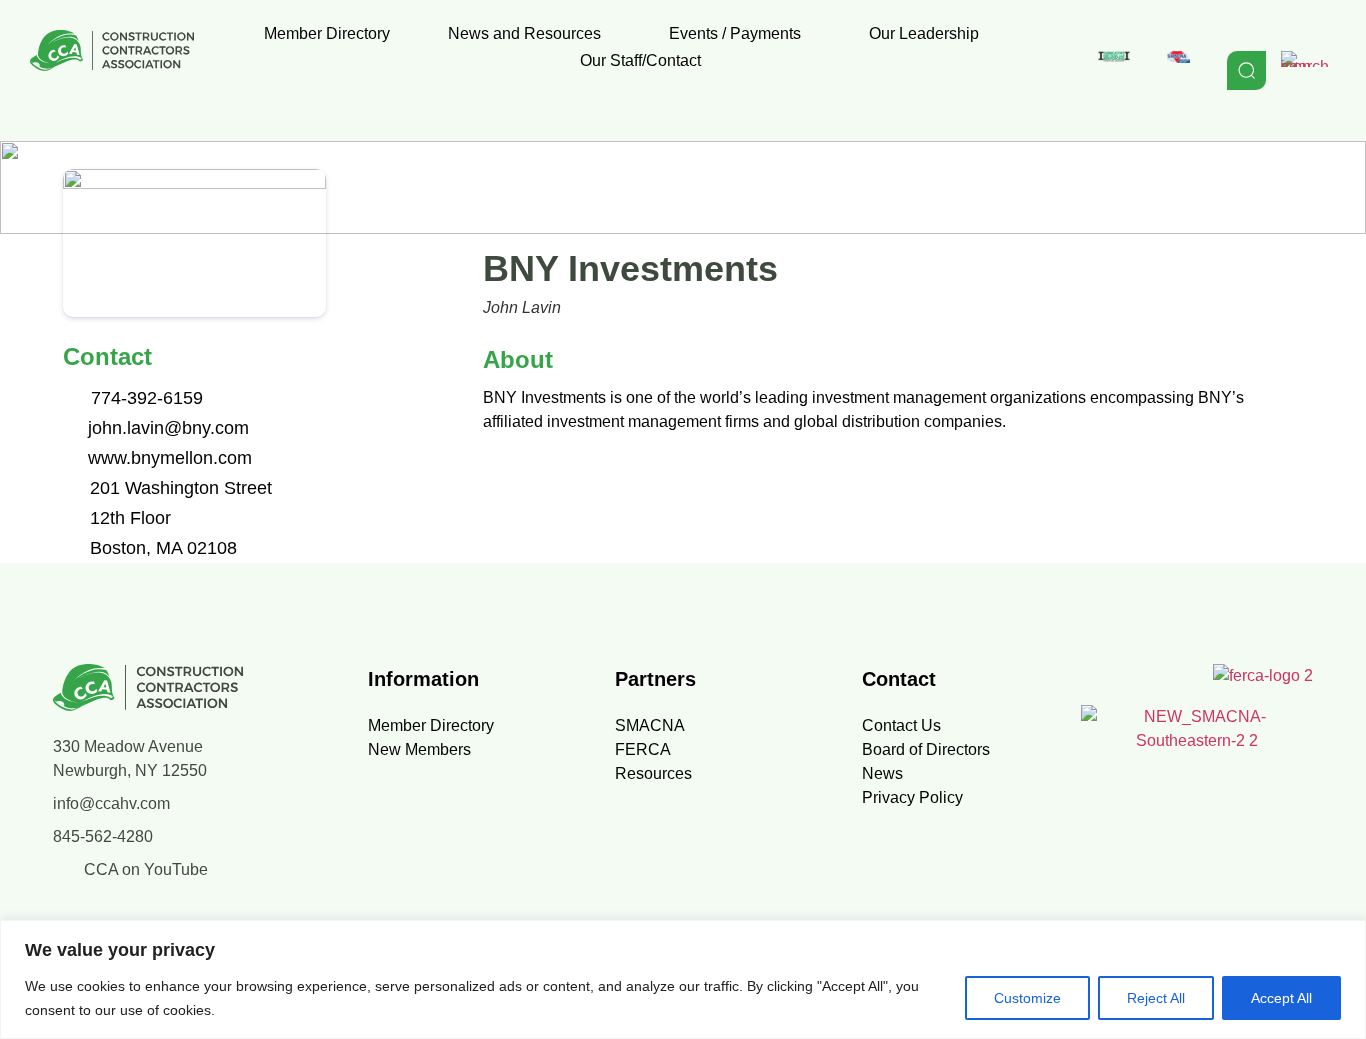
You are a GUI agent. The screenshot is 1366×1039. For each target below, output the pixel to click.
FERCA (643, 749)
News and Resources (524, 33)
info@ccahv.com (111, 803)
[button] (529, 33)
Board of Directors (926, 749)
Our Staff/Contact (640, 60)
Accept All (1281, 998)
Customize (1027, 998)
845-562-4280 (103, 836)
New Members (419, 749)
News (882, 773)
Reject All (1156, 998)
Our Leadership (924, 33)
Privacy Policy (912, 797)
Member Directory (327, 33)
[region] (683, 979)
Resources (653, 773)
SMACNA (650, 725)
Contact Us (901, 725)
